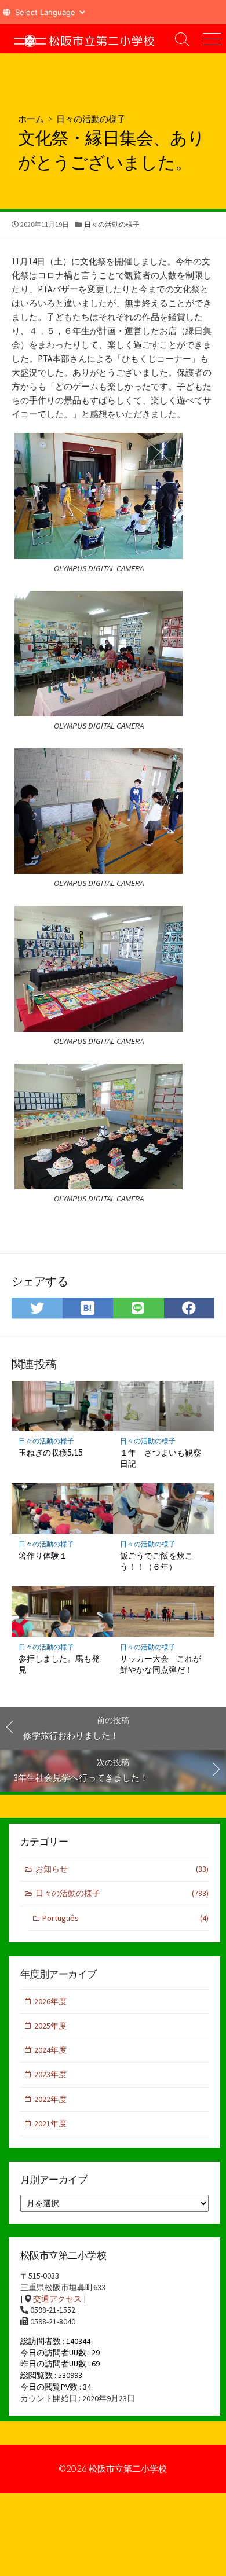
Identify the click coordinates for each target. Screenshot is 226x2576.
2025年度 (50, 2026)
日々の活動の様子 (91, 119)
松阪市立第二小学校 (128, 2468)
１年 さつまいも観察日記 (161, 1458)
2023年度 (50, 2074)
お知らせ (122, 1869)
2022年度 (50, 2099)
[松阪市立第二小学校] (84, 39)
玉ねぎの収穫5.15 (51, 1452)
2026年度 (50, 2001)
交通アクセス (57, 2299)
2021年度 (50, 2123)
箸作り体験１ (43, 1555)
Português (125, 1918)
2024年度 (50, 2050)
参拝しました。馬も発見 (59, 1664)
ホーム (31, 119)
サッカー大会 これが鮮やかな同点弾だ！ (161, 1664)
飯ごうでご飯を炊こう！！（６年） (156, 1561)
